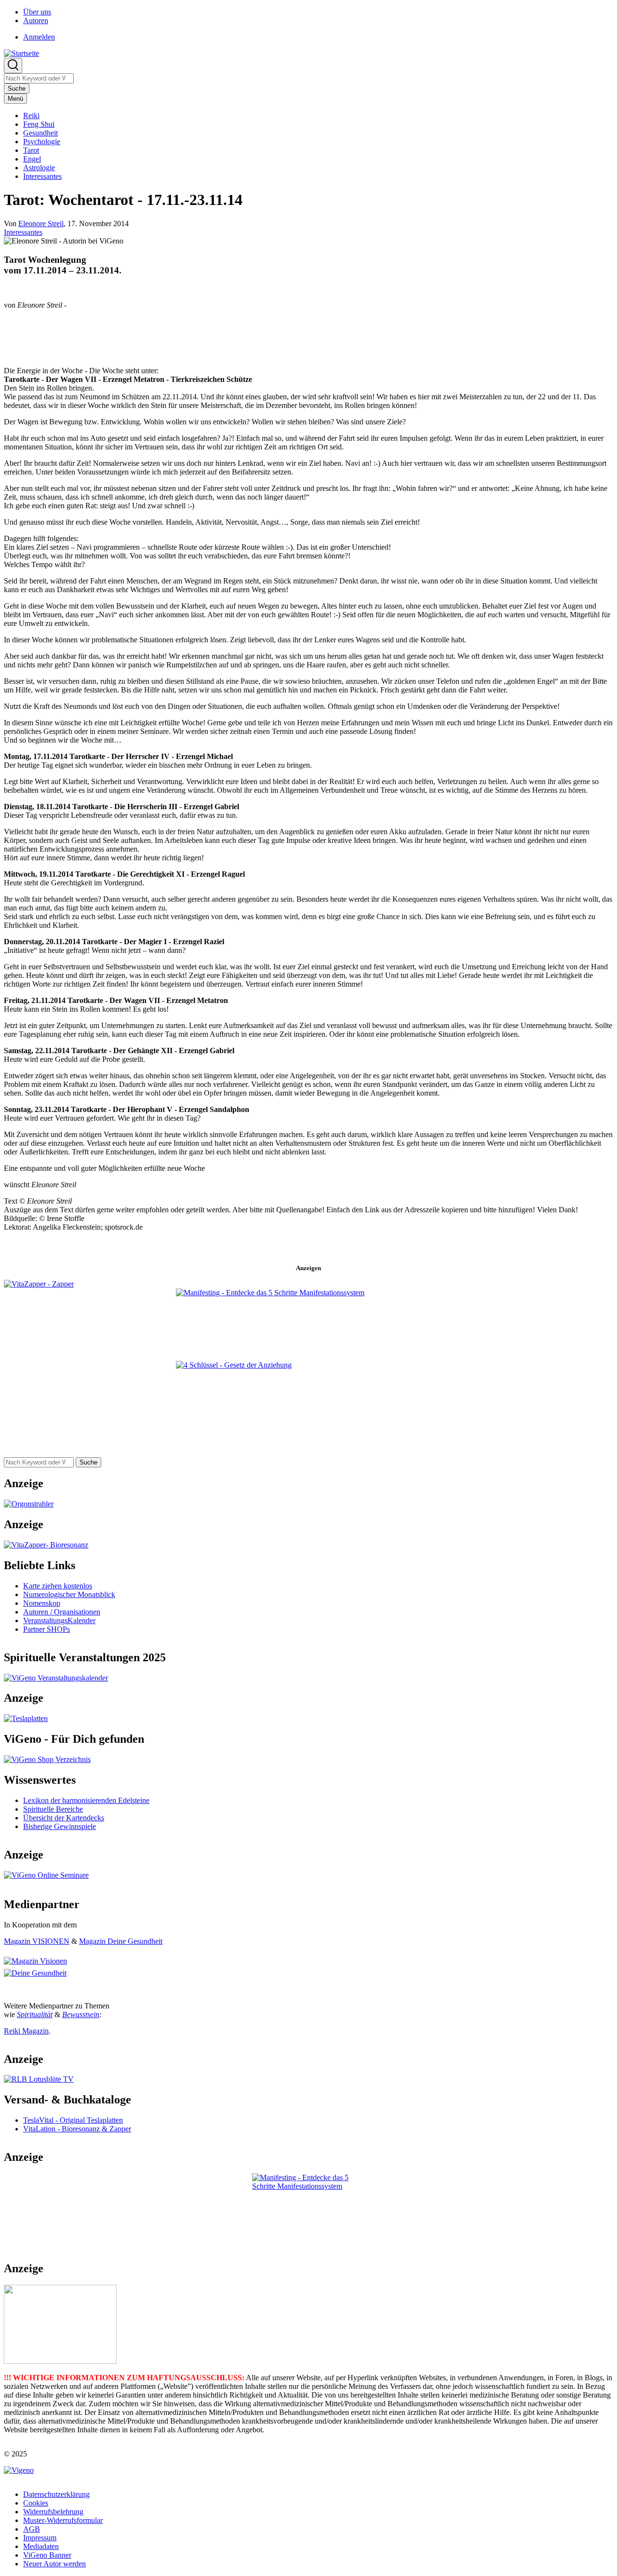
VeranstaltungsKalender (59, 1620)
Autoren (36, 20)
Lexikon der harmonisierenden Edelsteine (86, 1800)
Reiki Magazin (26, 2031)
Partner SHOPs (47, 1629)
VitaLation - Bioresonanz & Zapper (77, 2129)
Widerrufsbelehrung (53, 2512)
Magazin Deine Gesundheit (121, 1941)
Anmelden (39, 37)
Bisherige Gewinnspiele (60, 1826)
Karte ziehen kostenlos (58, 1586)
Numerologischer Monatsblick (69, 1594)
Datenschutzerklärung (56, 2494)
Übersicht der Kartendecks (64, 1818)
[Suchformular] (13, 66)
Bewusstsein (81, 2014)
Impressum (40, 2538)
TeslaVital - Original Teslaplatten (73, 2120)
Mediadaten (41, 2546)
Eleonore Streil (41, 224)
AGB (32, 2529)
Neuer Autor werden (54, 2564)
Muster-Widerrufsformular (63, 2520)
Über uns (37, 12)
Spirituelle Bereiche (53, 1809)
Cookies (36, 2503)
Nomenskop (42, 1603)
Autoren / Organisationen (62, 1612)
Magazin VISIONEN (37, 1941)
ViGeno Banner (47, 2555)
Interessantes (23, 232)
